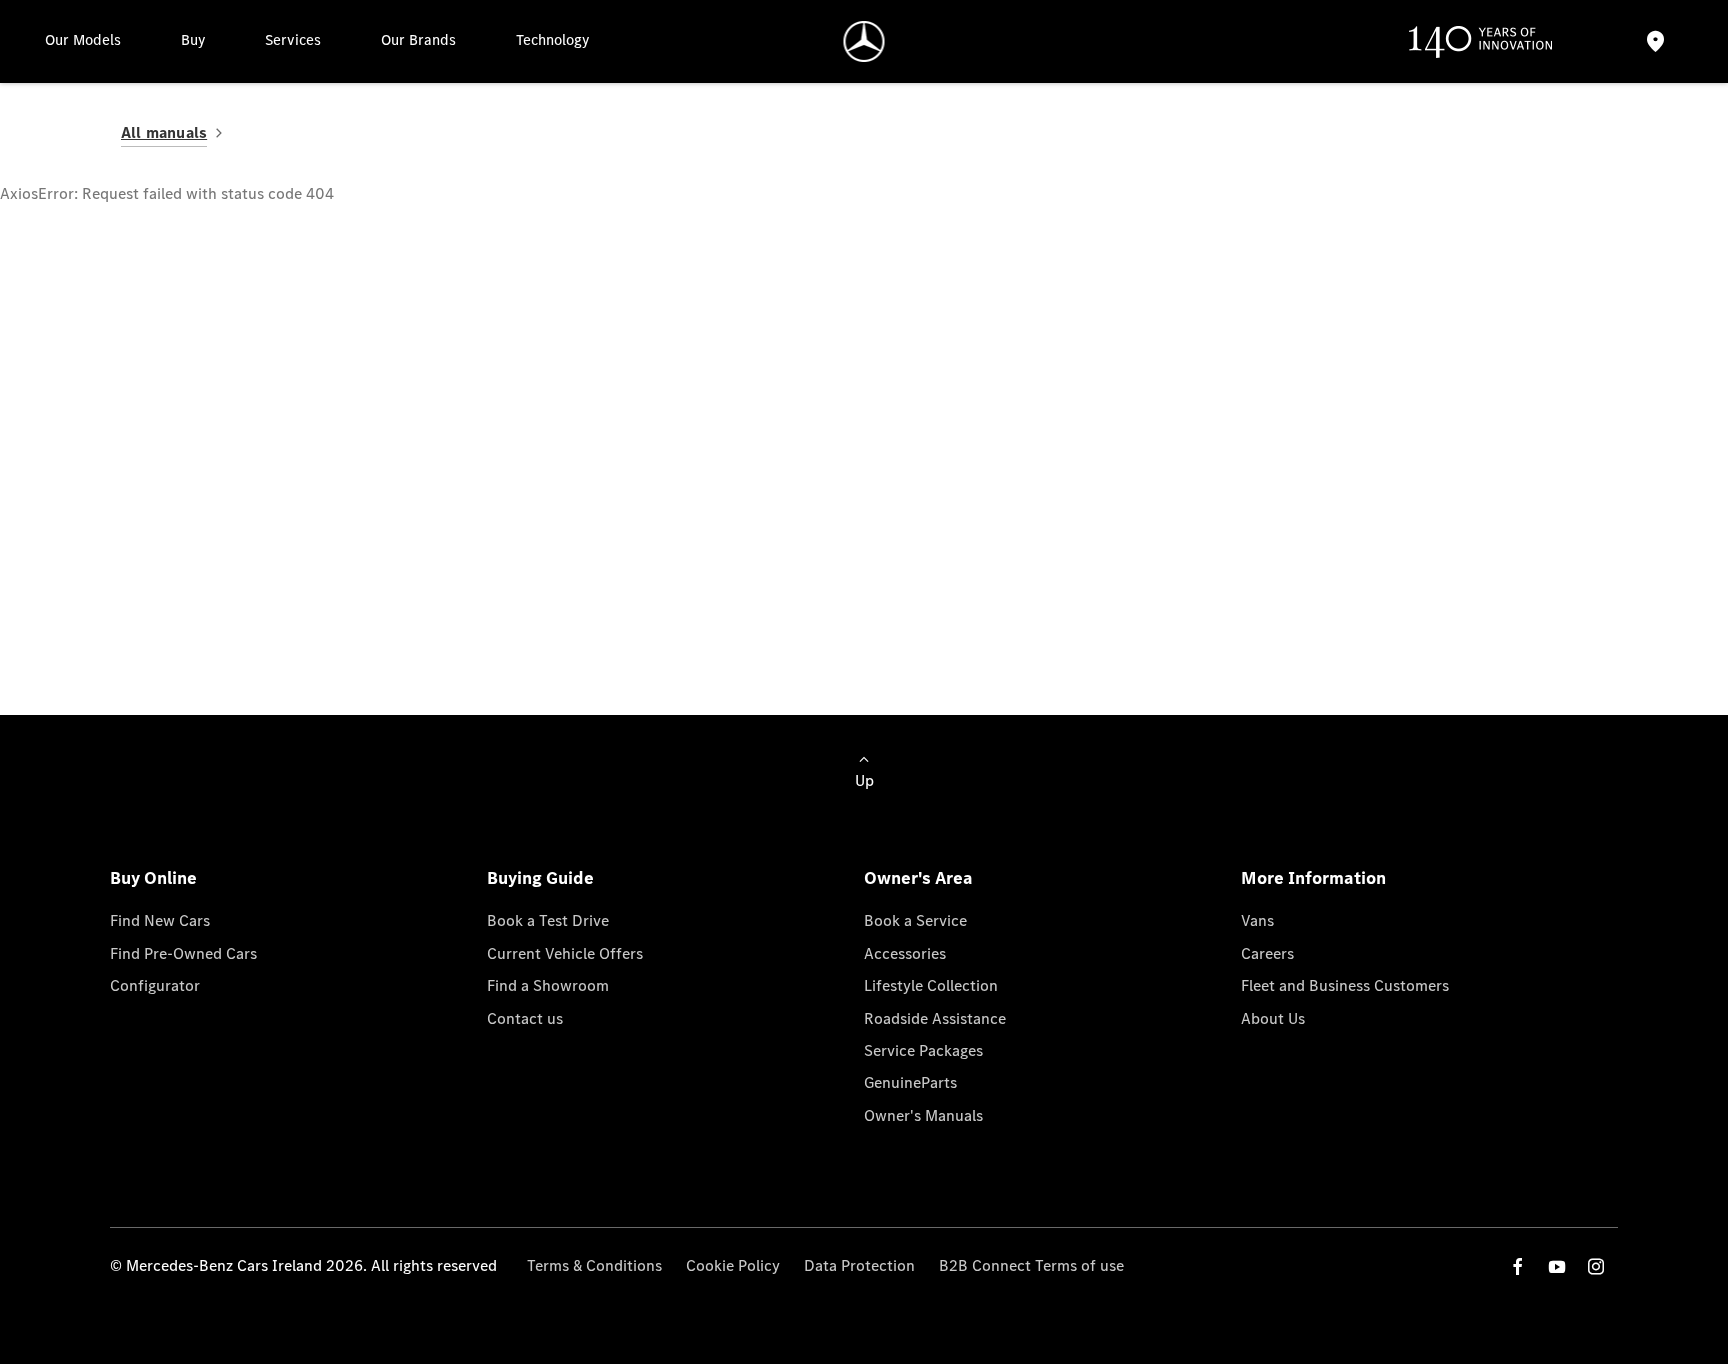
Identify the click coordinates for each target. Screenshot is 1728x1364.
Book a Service (915, 920)
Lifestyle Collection (931, 985)
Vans (1257, 920)
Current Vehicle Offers (565, 953)
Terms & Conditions (594, 1265)
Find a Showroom (548, 985)
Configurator (155, 985)
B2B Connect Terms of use (1031, 1265)
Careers (1267, 953)
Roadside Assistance (935, 1018)
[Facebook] (1518, 1266)
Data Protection (859, 1265)
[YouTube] (1557, 1266)
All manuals (164, 132)
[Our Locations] (1656, 41)
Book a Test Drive (548, 920)
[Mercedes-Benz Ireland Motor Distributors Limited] (864, 41)
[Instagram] (1596, 1266)
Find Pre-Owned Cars (183, 953)
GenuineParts (910, 1082)
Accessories (905, 953)
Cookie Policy (733, 1265)
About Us (1273, 1018)
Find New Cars (160, 920)
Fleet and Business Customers (1345, 985)
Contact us (525, 1018)
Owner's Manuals (923, 1115)
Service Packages (923, 1050)
